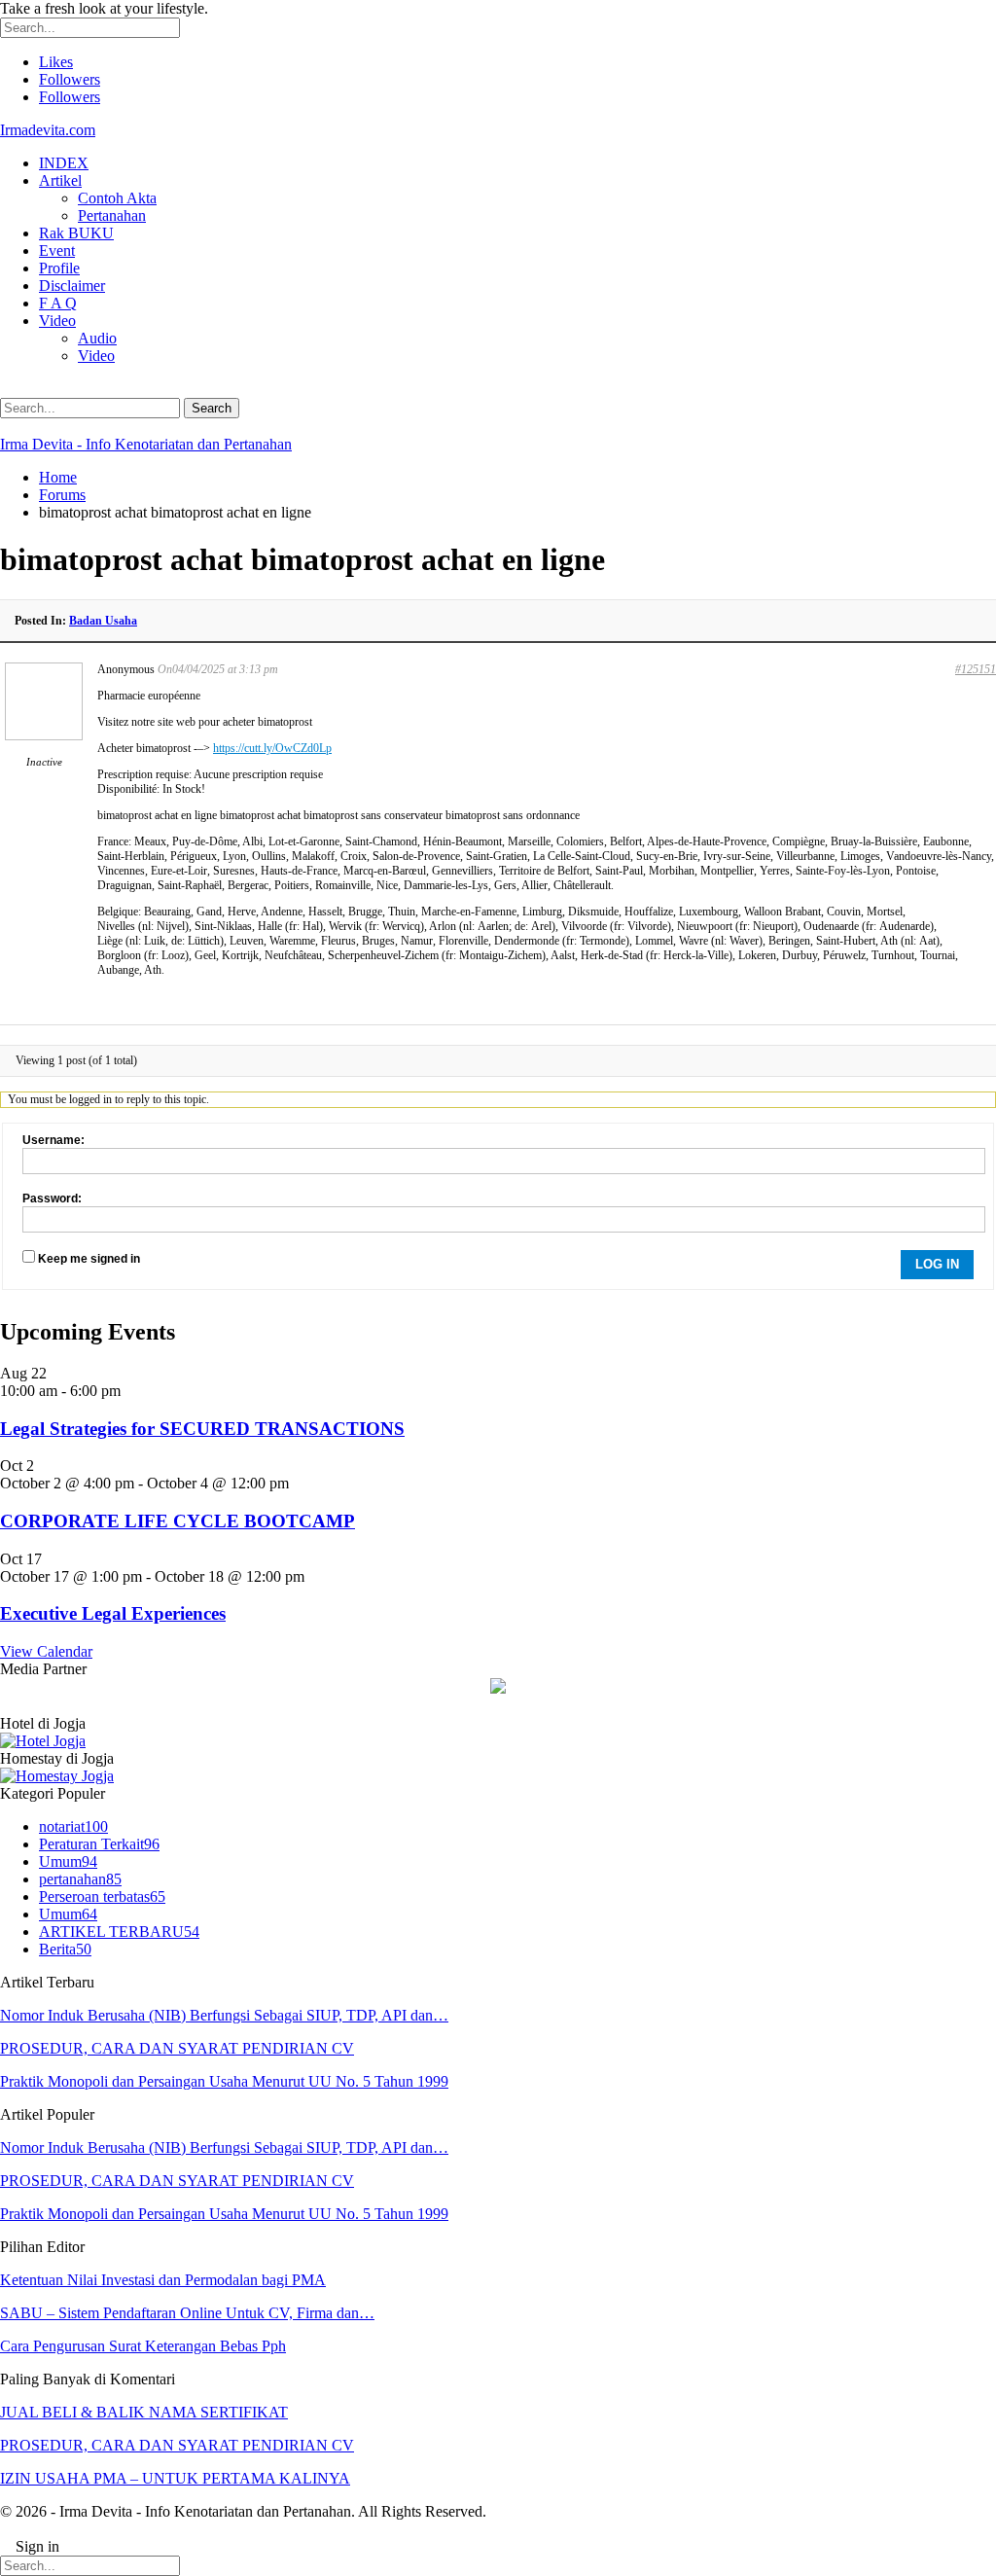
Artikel (60, 180)
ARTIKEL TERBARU (119, 1932)
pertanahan (80, 1879)
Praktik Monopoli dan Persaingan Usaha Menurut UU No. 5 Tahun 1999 (224, 2081)
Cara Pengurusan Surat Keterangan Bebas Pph (143, 2346)
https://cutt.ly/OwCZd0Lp (272, 748)
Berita (65, 1949)
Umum (68, 1861)
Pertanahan (112, 215)
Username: (53, 1140)
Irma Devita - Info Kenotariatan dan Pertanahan (146, 444)
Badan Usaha (103, 621)
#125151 (976, 669)
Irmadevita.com (48, 130)
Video (57, 321)
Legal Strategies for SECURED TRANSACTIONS (202, 1429)
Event (57, 250)
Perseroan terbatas (102, 1896)
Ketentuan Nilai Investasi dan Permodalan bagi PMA (163, 2280)
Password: (52, 1199)
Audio (97, 338)
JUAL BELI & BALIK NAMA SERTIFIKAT (144, 2412)
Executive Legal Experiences (113, 1613)
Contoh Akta (117, 198)
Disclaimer (72, 286)
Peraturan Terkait (99, 1844)
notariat (73, 1826)
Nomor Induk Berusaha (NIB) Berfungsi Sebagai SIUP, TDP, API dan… (224, 2015)
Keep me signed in (89, 1259)
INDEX (64, 163)
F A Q (58, 303)
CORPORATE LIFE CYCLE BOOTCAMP (178, 1521)
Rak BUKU (76, 233)
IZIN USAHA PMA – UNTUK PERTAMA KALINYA (175, 2478)
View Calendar (46, 1651)
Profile (59, 268)
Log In (937, 1264)
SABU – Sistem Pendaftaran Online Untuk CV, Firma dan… (187, 2313)
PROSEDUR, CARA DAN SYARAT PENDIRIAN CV (177, 2048)
